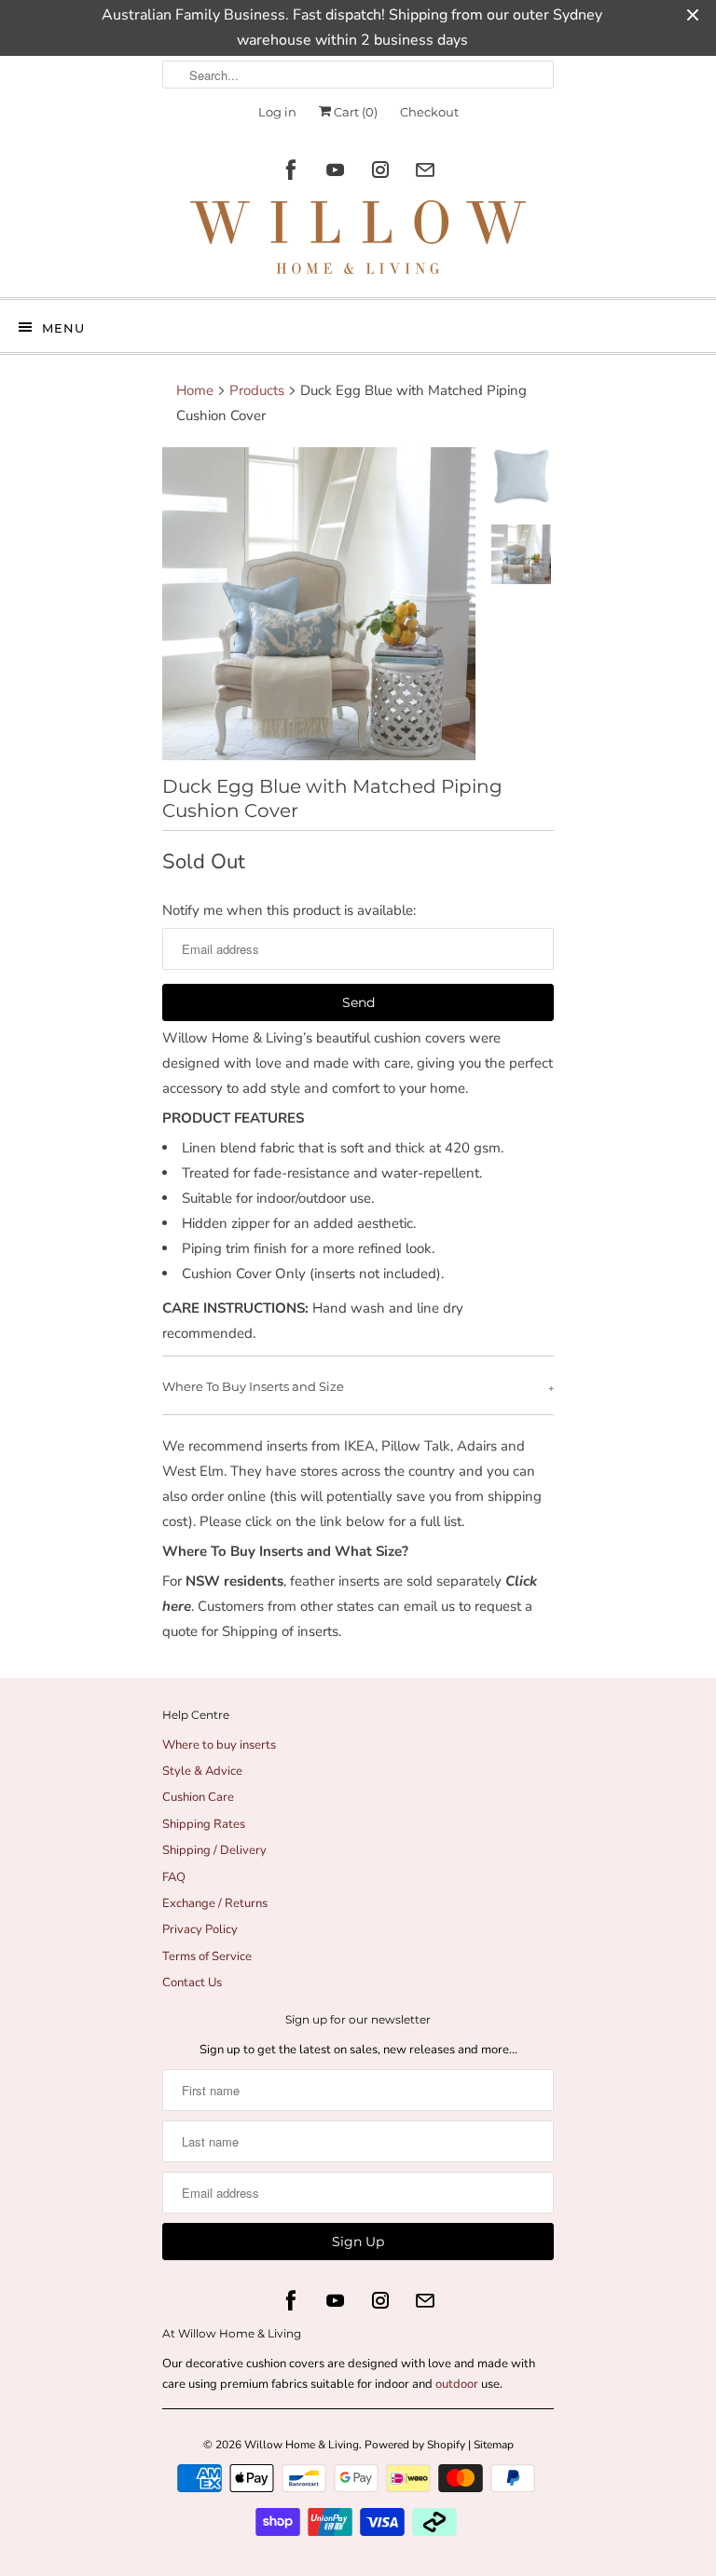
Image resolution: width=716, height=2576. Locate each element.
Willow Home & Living (302, 2445)
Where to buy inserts (219, 1745)
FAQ (174, 1877)
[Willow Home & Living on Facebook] (291, 170)
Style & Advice (202, 1771)
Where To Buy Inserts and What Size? (285, 1551)
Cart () (354, 112)
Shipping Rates (204, 1824)
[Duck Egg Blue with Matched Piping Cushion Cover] (319, 604)
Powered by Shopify (415, 2445)
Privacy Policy (200, 1929)
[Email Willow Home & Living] (425, 170)
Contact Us (192, 1983)
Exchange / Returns (215, 1903)
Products (257, 390)
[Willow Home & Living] (358, 242)
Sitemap (494, 2445)
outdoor (458, 2384)
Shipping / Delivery (214, 1850)
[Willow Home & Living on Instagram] (380, 170)
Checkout (429, 112)
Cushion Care (198, 1797)
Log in (277, 112)
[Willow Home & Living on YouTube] (336, 170)
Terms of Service (207, 1956)
